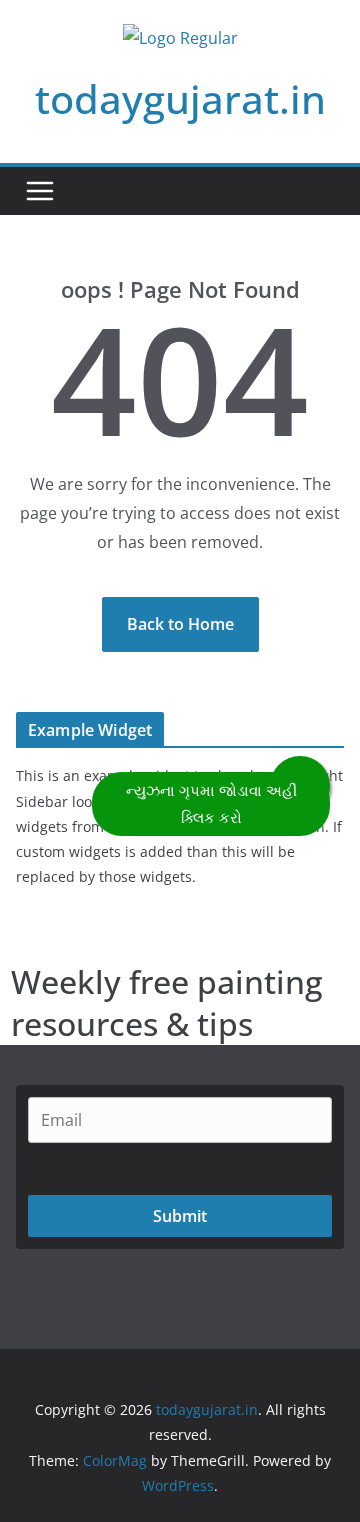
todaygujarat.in (180, 98)
